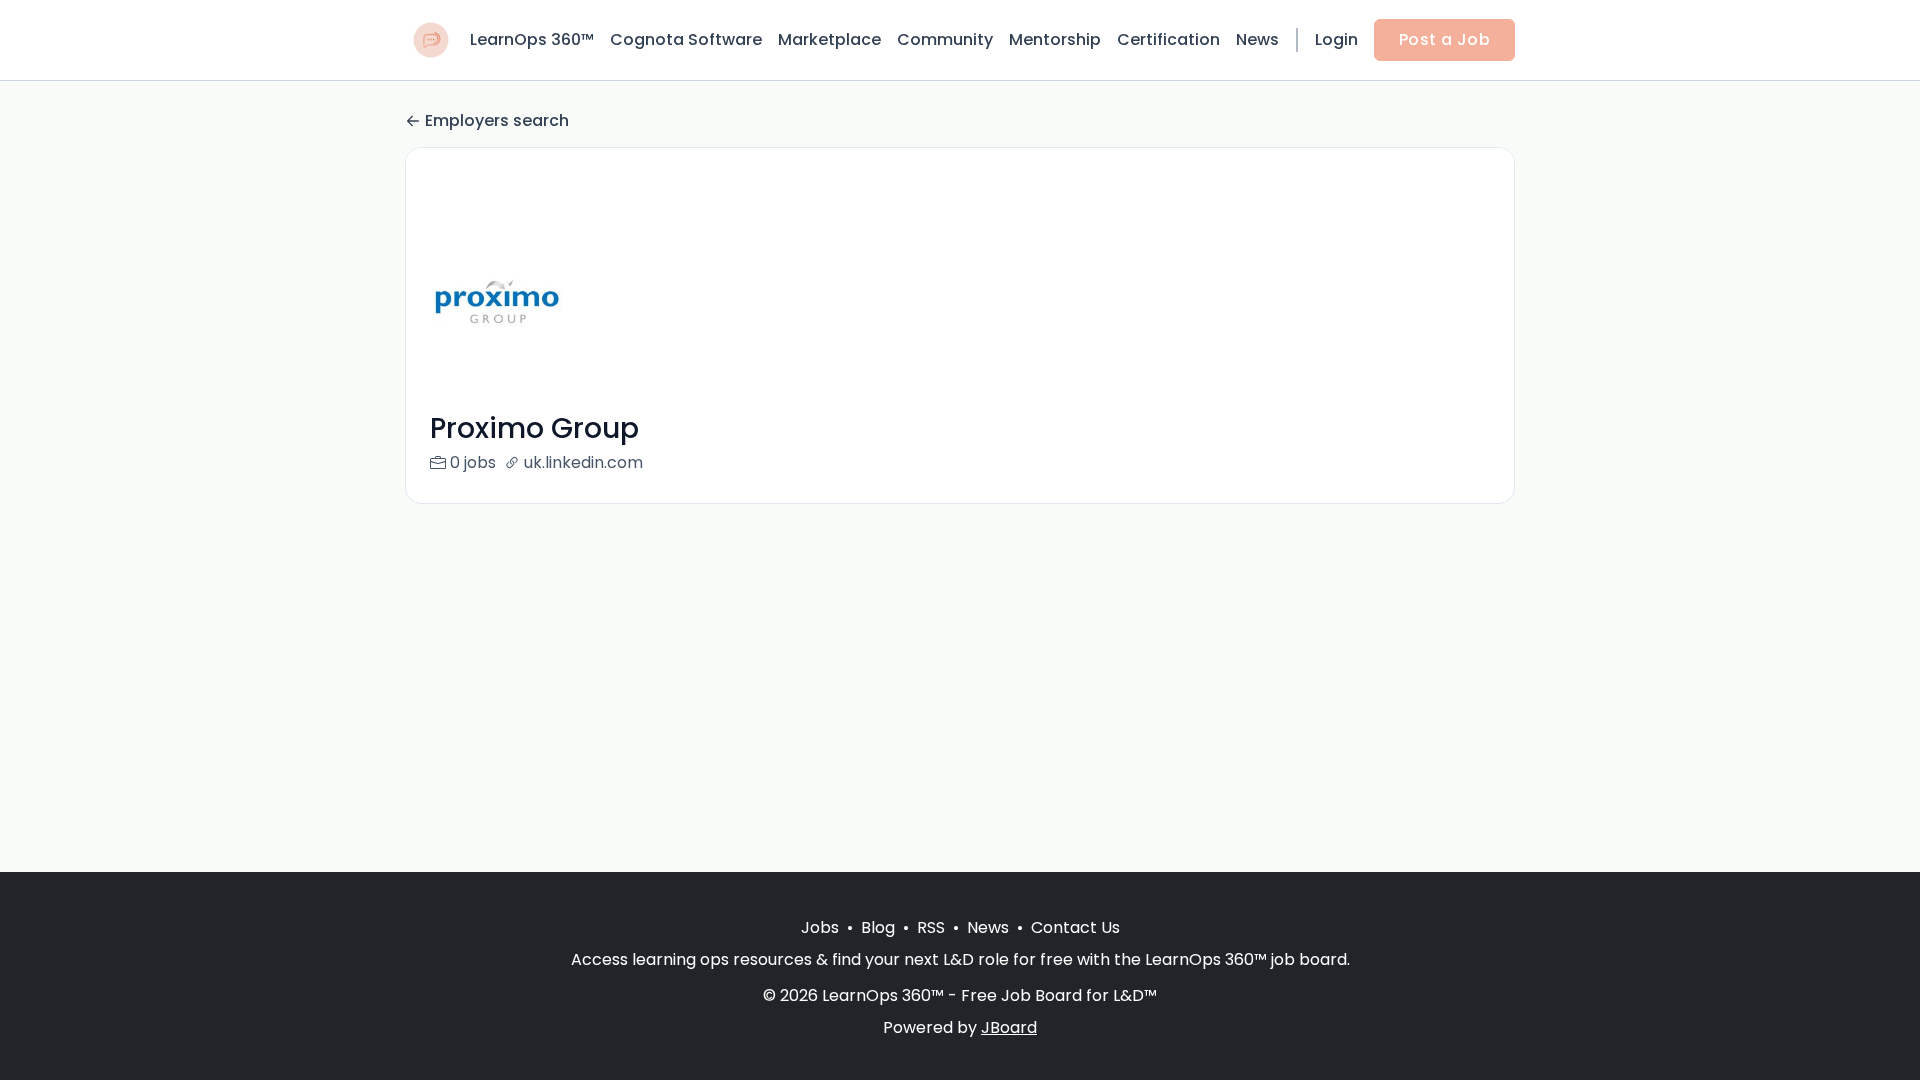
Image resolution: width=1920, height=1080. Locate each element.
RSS (931, 927)
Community (945, 39)
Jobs (820, 927)
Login (1336, 39)
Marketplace (829, 39)
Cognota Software (686, 39)
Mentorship (1055, 39)
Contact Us (1075, 927)
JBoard (1009, 1027)
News (1257, 39)
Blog (878, 927)
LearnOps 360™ (532, 39)
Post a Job (1444, 39)
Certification (1168, 39)
